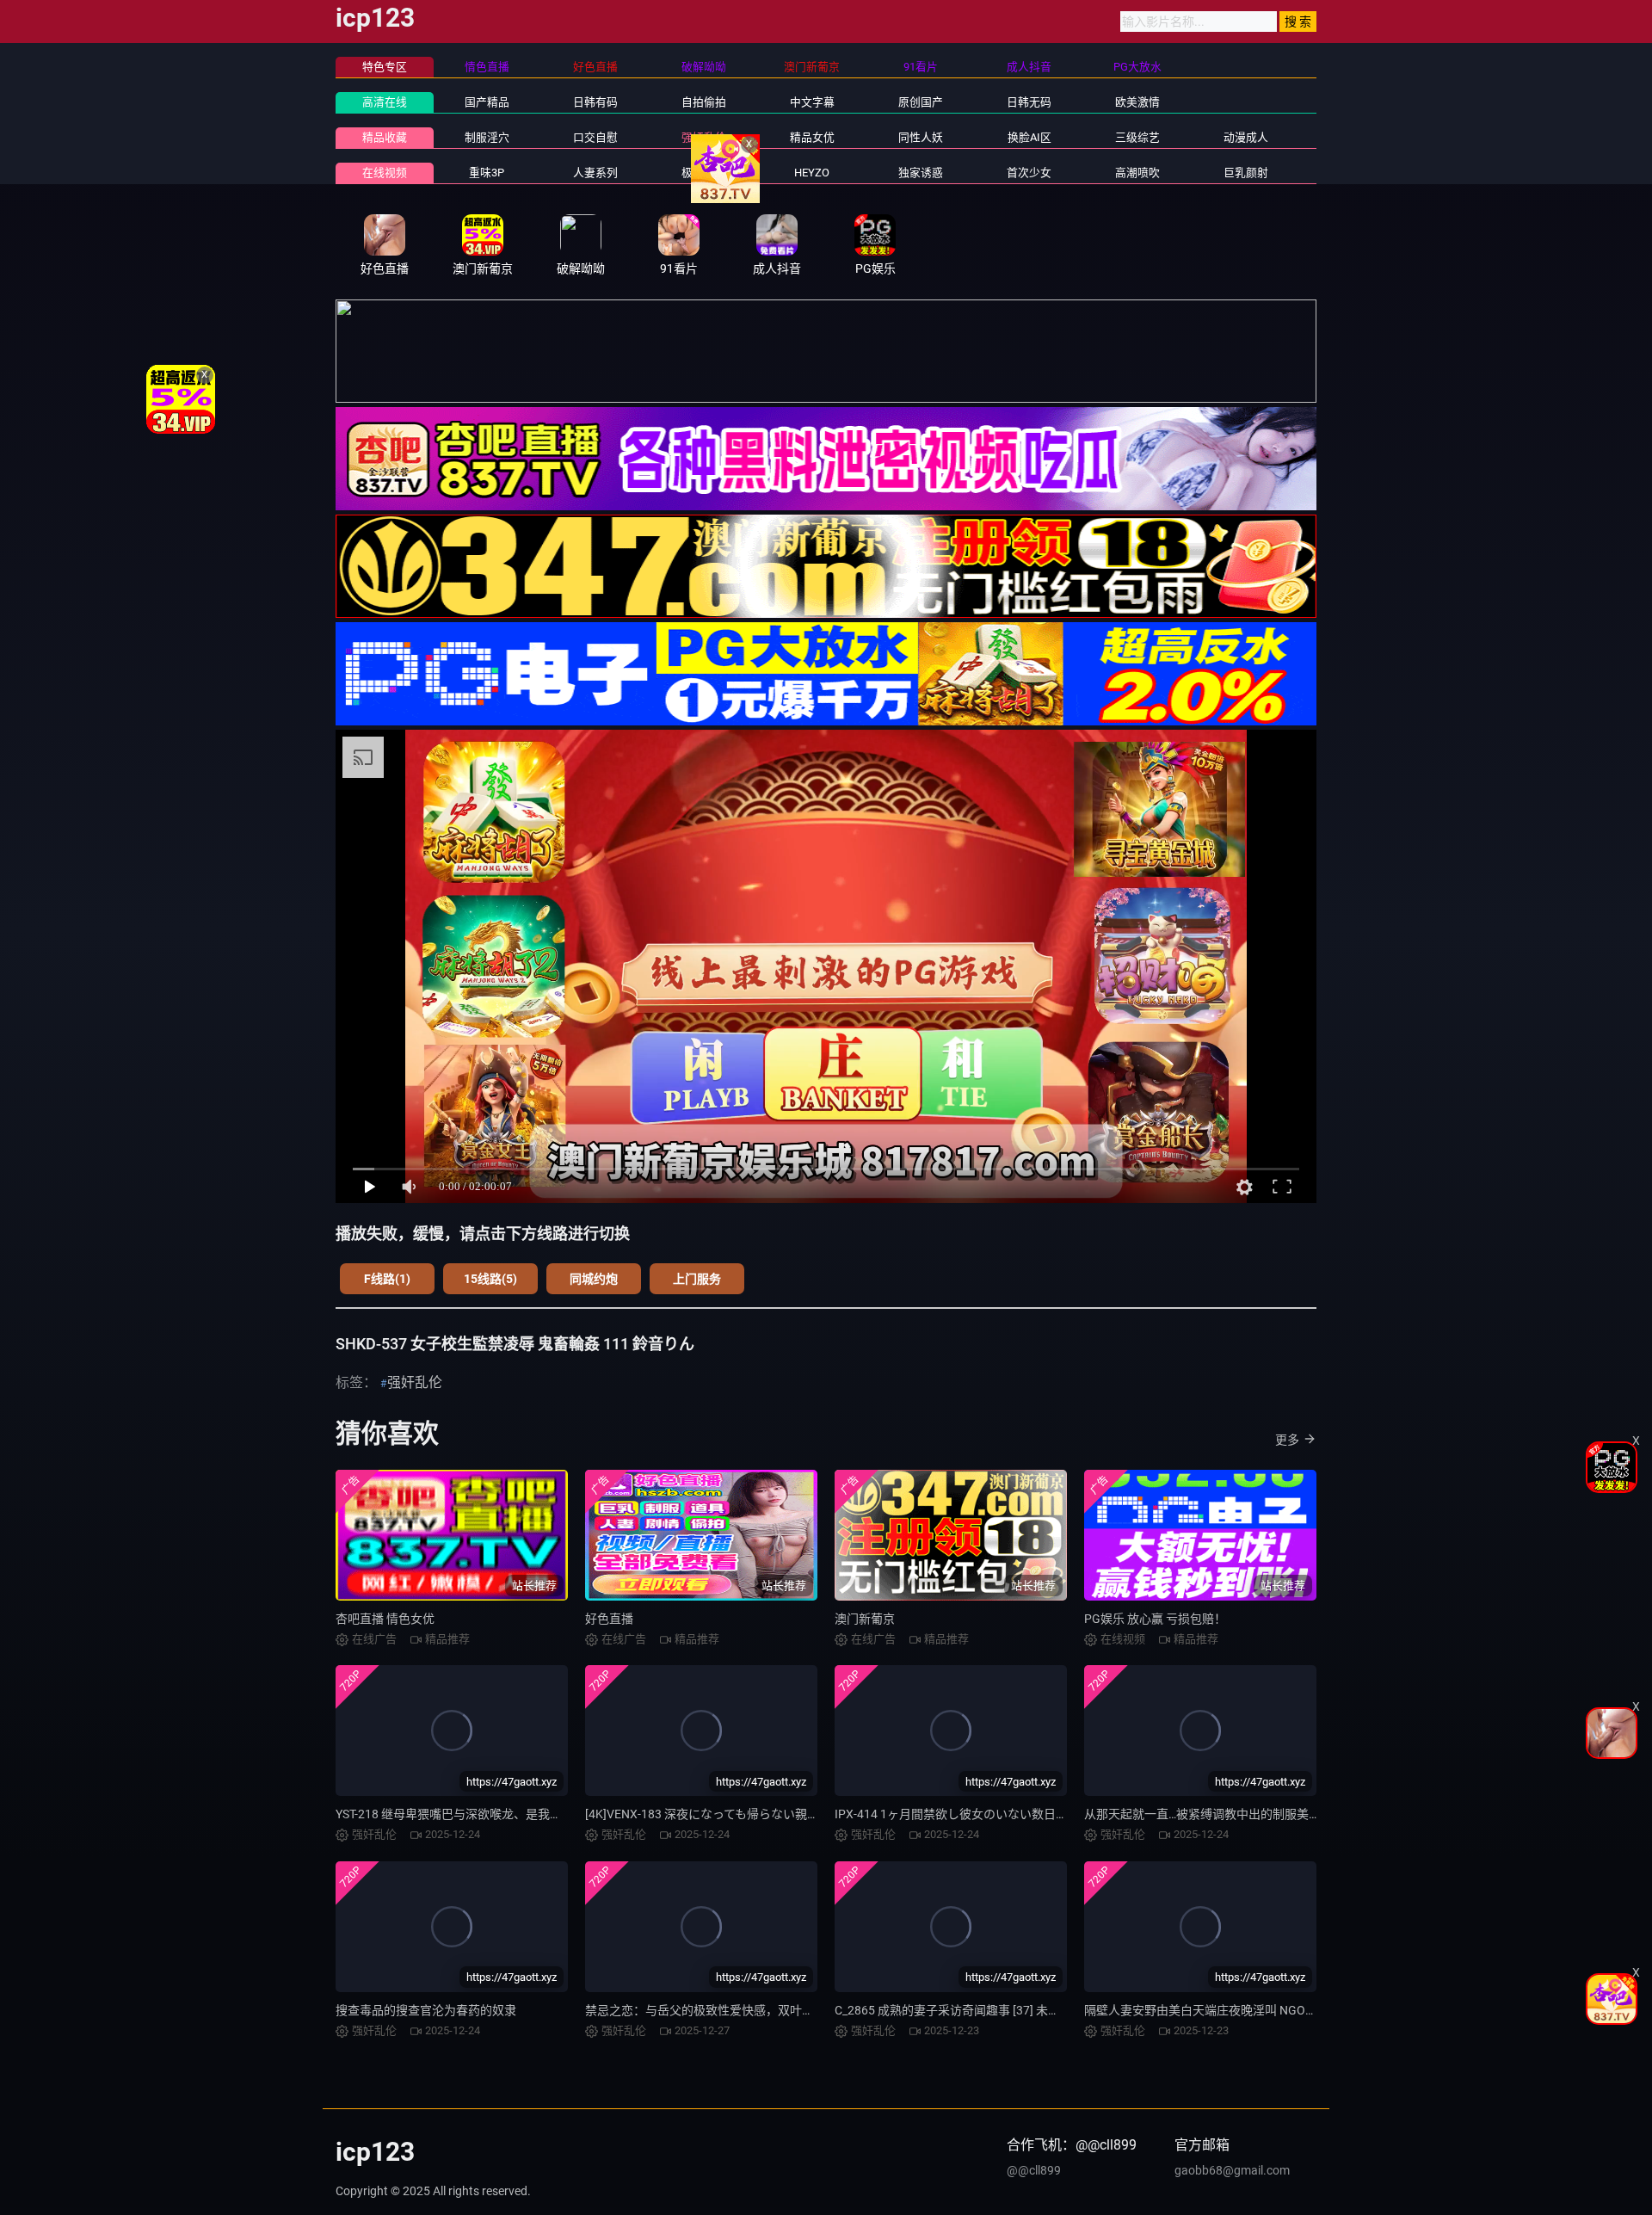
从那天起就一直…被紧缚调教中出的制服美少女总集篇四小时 (1245, 1814)
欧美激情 (1137, 102)
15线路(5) (490, 1279)
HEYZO (812, 173)
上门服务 (697, 1279)
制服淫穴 (487, 137)
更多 (1287, 1440)
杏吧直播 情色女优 (385, 1619)
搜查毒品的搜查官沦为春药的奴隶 (426, 2010)
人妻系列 (595, 173)
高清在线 (385, 102)
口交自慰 (595, 137)
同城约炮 (594, 1279)
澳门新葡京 (865, 1619)
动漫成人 (1246, 137)
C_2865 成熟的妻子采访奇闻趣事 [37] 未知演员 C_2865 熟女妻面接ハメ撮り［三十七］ (1066, 2010)
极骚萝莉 (704, 173)
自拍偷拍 (704, 102)
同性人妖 (921, 137)
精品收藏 (385, 137)
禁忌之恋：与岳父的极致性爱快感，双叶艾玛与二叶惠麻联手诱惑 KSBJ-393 (788, 2010)
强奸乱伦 (704, 137)
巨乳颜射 (1246, 173)
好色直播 (609, 1619)
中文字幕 (812, 102)
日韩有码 (595, 102)
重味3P (487, 173)
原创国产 (921, 102)
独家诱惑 (921, 173)
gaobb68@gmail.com (1232, 2170)
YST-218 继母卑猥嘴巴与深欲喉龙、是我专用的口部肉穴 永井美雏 (510, 1814)
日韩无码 (1029, 102)
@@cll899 (1034, 2170)
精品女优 (812, 137)
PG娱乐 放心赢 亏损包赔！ (1155, 1619)
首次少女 (1029, 173)
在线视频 (385, 173)
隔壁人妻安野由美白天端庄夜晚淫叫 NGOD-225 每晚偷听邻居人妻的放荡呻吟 (1290, 2010)
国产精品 (487, 102)
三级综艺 (1137, 137)
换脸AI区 (1029, 137)
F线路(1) (387, 1279)
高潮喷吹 (1137, 173)
